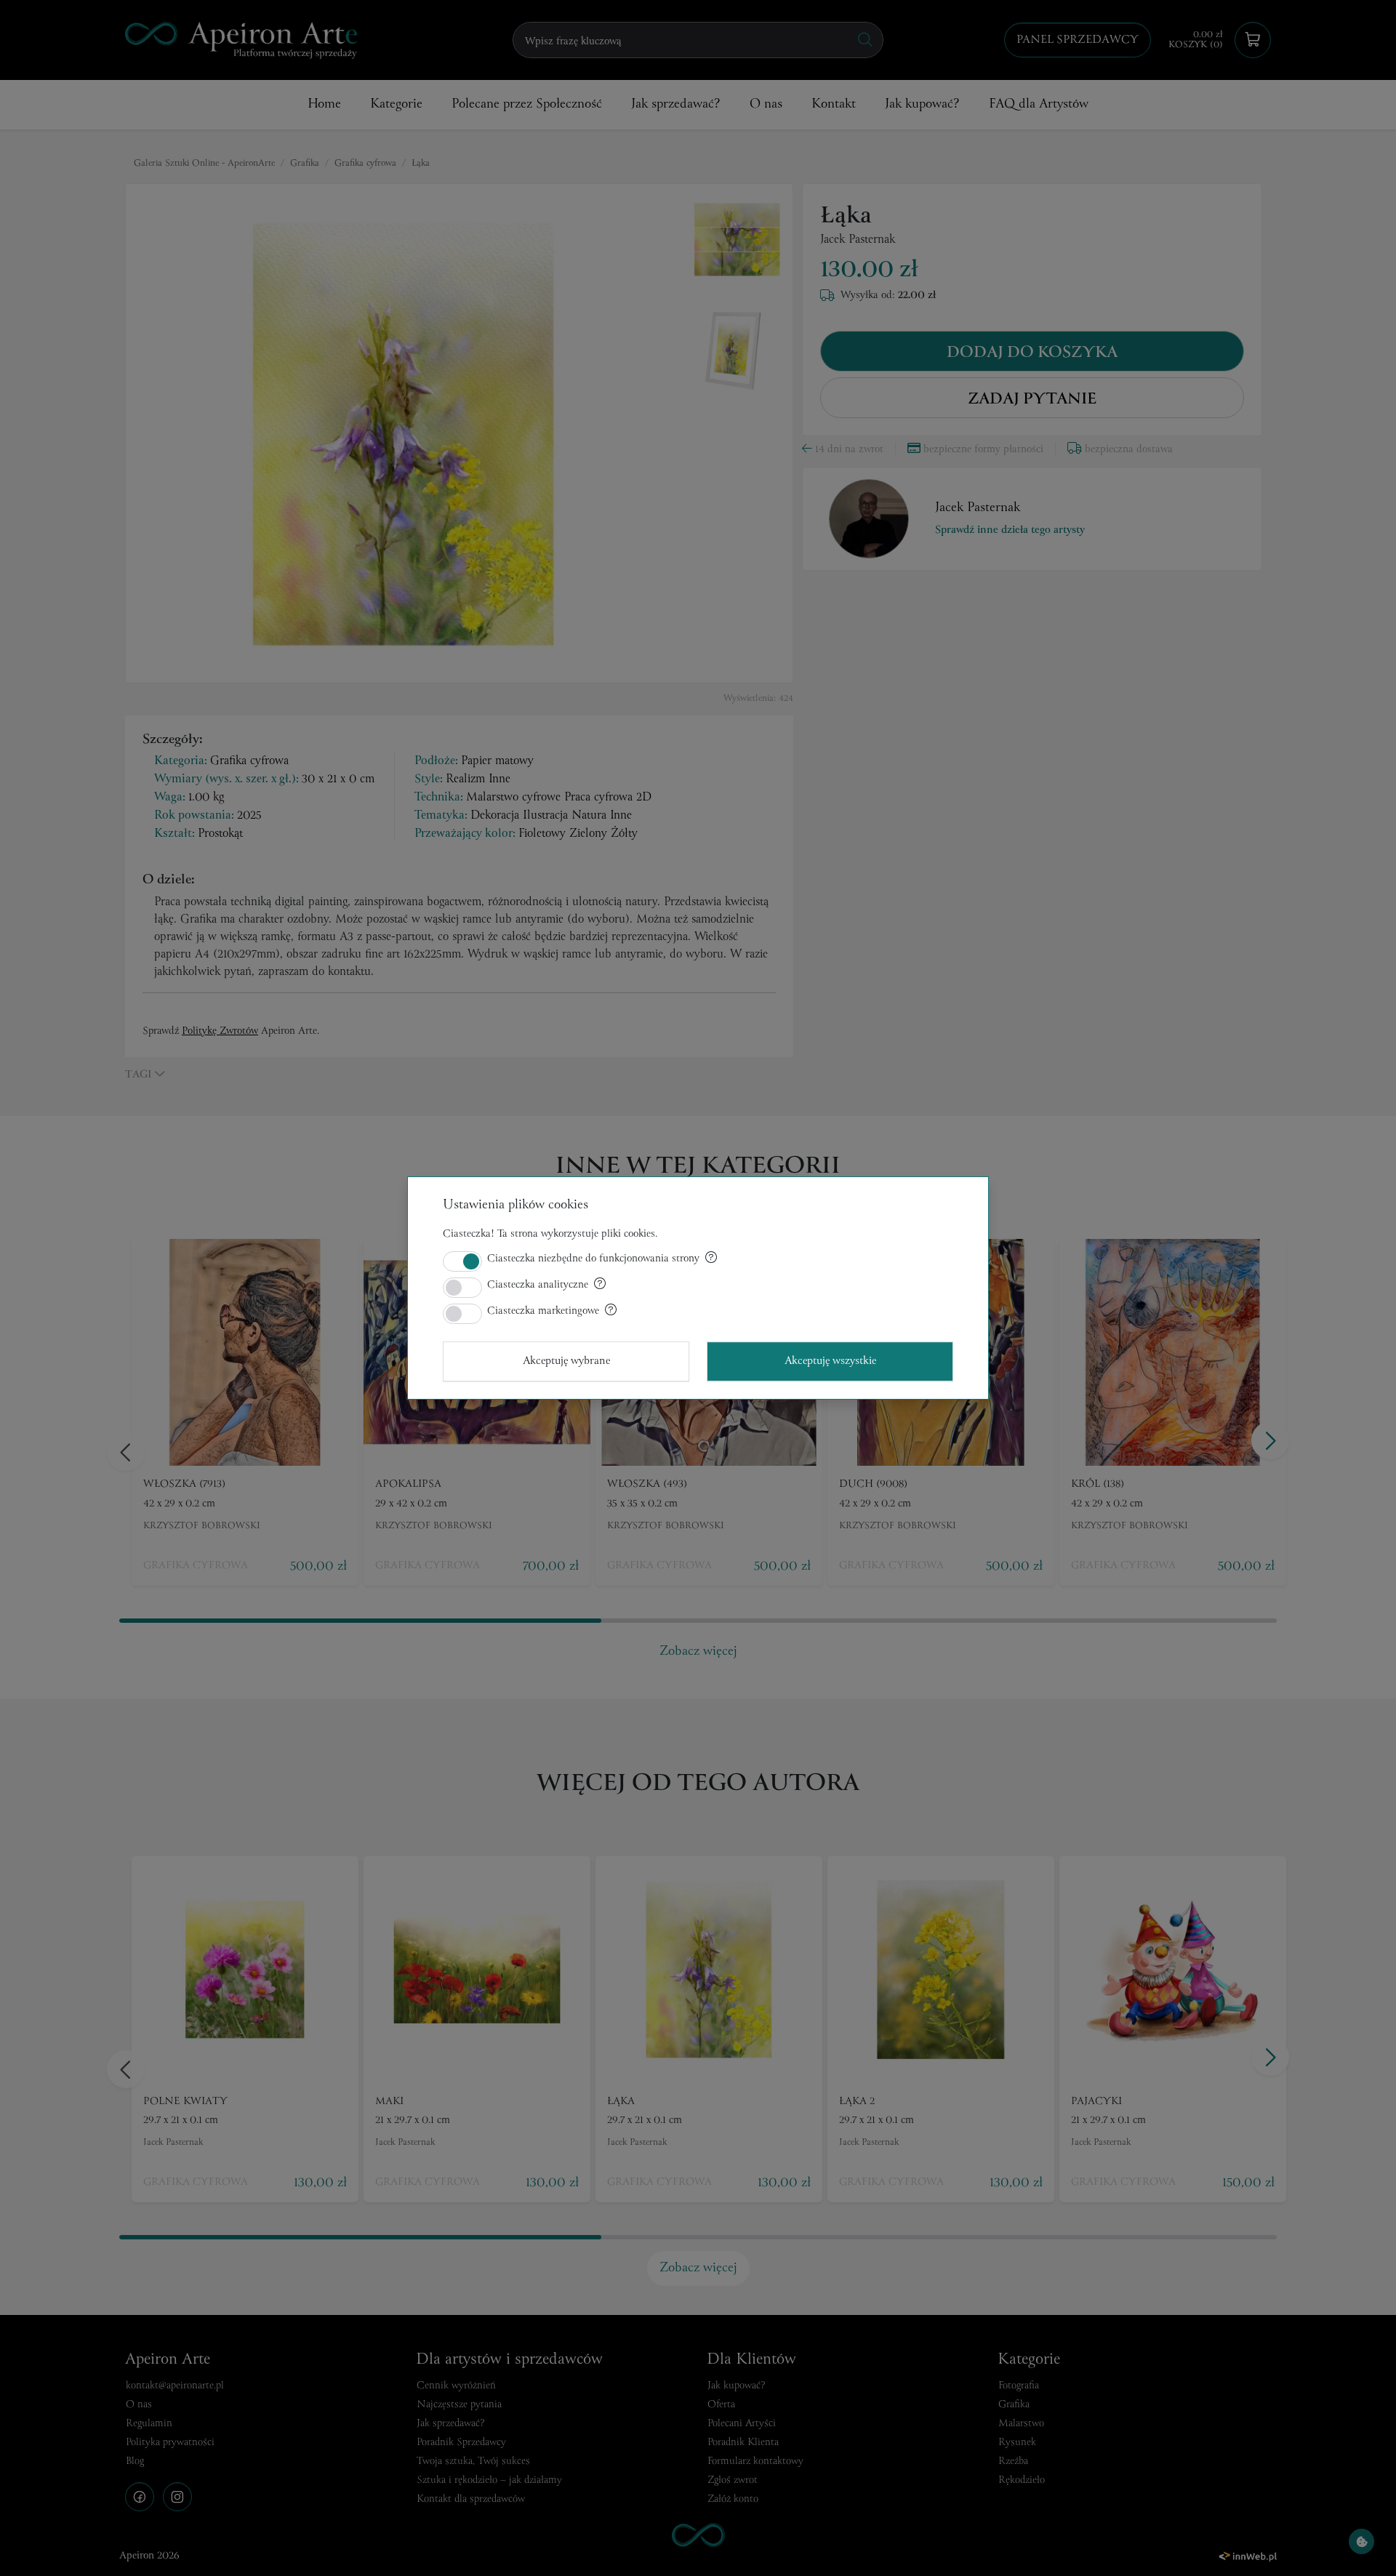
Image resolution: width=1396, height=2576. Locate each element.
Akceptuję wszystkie (830, 1361)
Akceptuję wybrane (566, 1361)
